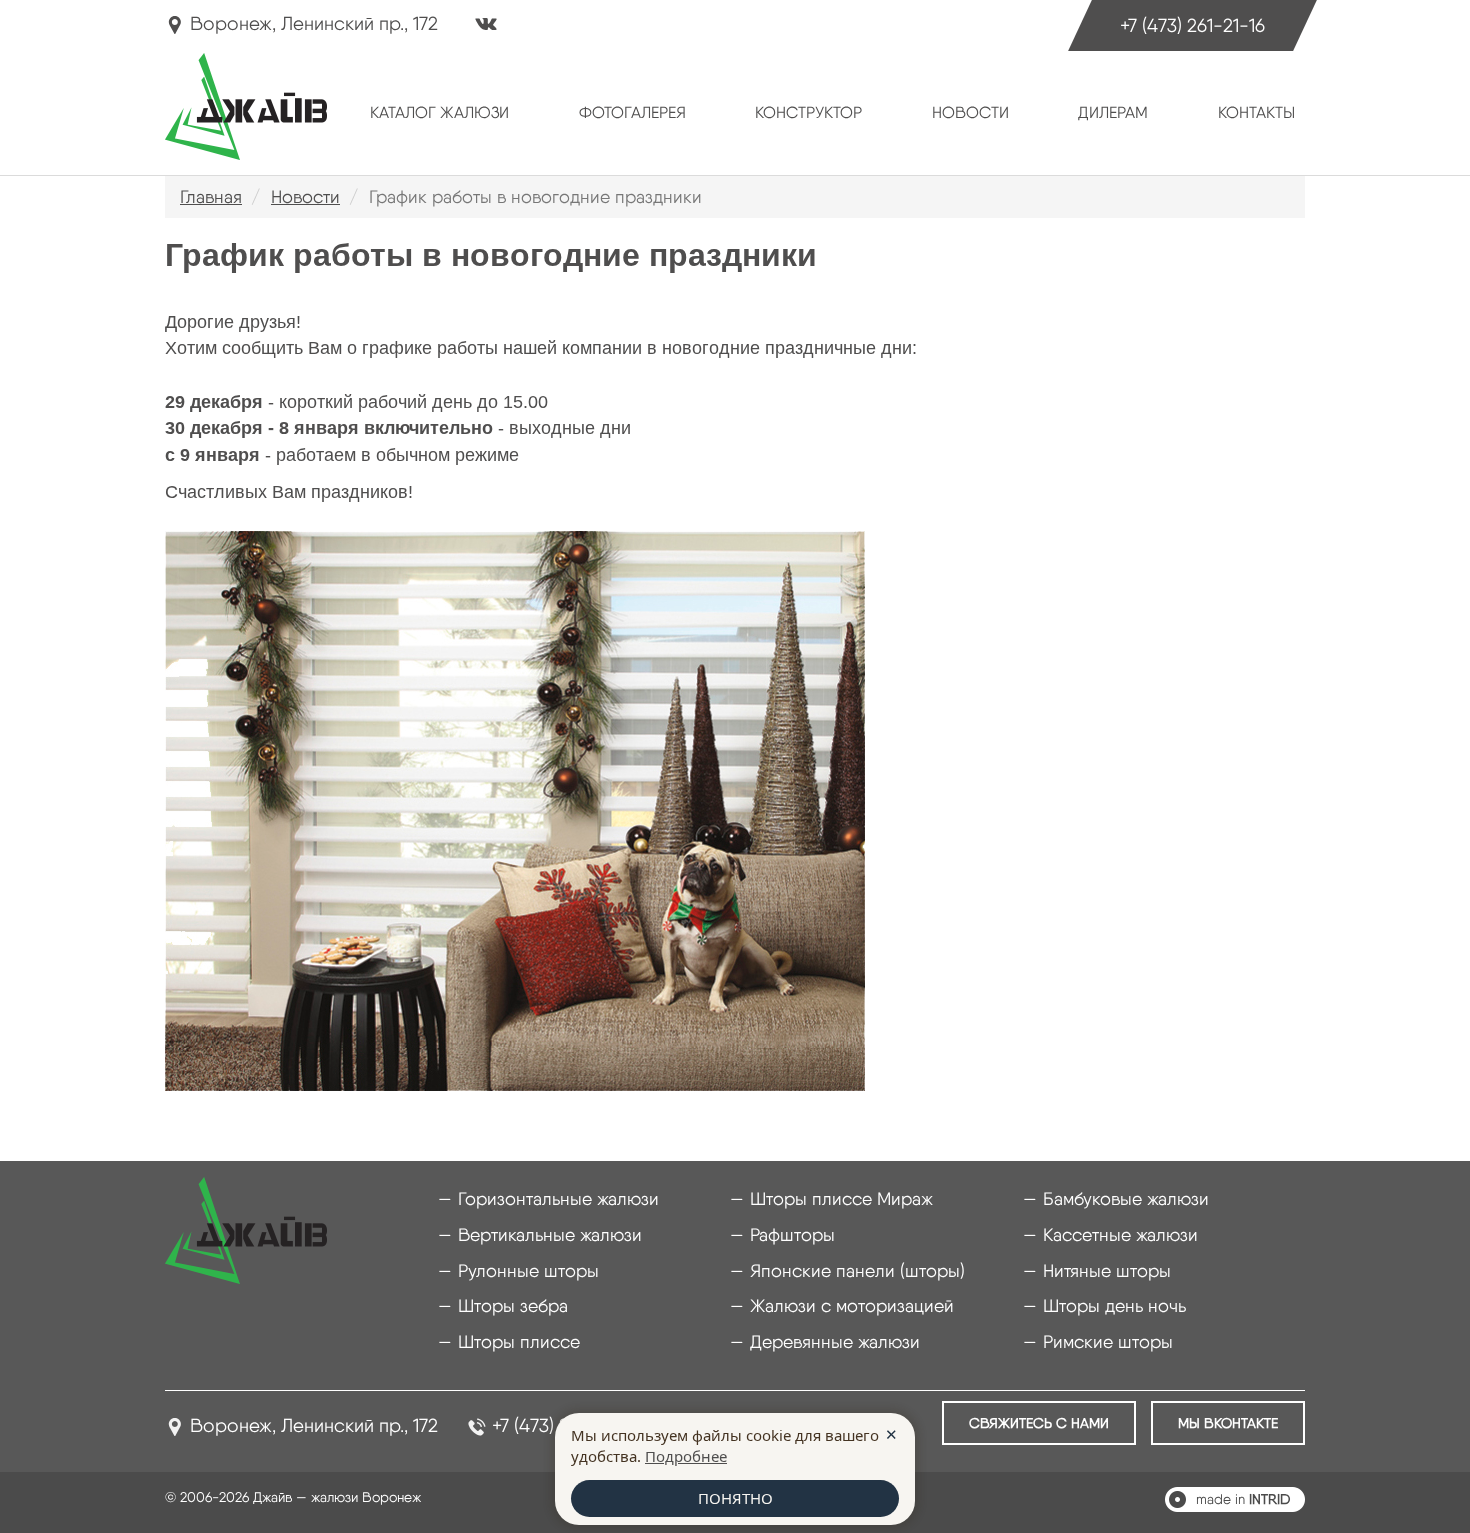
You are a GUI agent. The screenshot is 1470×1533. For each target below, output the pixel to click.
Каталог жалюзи (439, 112)
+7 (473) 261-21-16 (1192, 25)
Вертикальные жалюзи (550, 1234)
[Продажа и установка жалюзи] (246, 106)
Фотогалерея (632, 112)
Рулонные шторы (528, 1270)
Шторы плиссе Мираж (841, 1198)
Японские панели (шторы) (857, 1270)
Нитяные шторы (1107, 1270)
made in (1243, 1499)
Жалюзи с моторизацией (852, 1305)
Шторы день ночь (1114, 1305)
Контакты (1256, 112)
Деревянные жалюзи (835, 1341)
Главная (211, 196)
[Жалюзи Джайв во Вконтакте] (486, 26)
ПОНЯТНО (735, 1498)
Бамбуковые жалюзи (1126, 1198)
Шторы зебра (513, 1305)
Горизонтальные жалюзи (558, 1198)
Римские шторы (1108, 1341)
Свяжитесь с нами (1039, 1423)
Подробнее (686, 1456)
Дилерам (1113, 112)
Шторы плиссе (519, 1341)
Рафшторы (792, 1234)
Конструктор (808, 112)
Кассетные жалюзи (1120, 1234)
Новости (970, 112)
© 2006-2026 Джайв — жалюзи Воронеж (293, 1497)
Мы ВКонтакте (1228, 1423)
